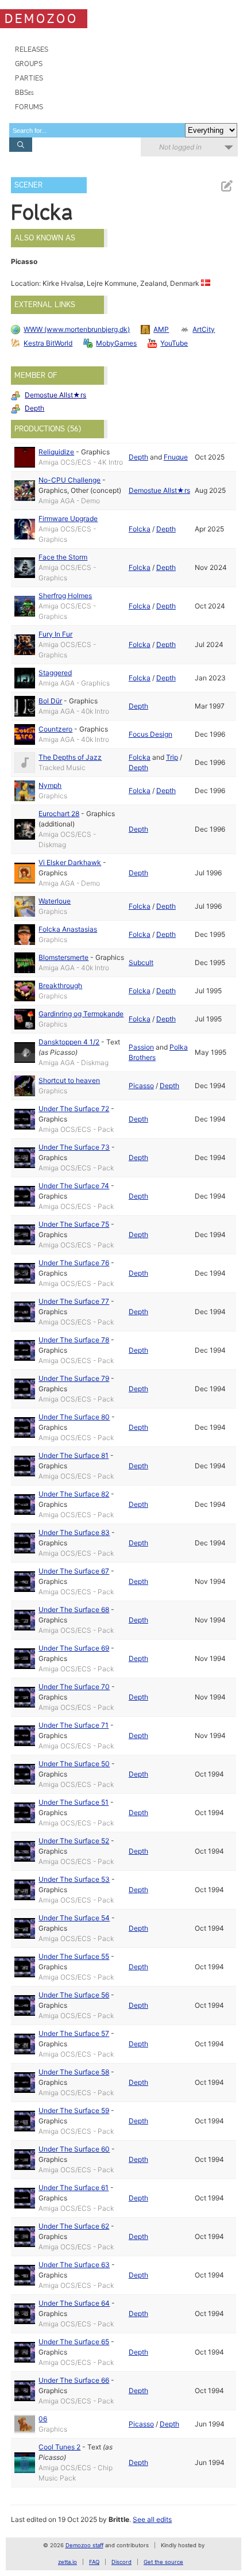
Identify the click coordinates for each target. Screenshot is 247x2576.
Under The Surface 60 (74, 2149)
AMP (161, 329)
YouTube (174, 343)
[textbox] (97, 130)
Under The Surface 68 (74, 1609)
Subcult (141, 962)
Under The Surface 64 (74, 2303)
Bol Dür (50, 701)
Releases (32, 49)
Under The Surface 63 (74, 2265)
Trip (172, 757)
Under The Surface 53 (74, 1879)
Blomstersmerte (63, 957)
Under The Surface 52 (74, 1841)
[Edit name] (226, 186)
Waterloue (55, 901)
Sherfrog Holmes (65, 596)
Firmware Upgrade (68, 518)
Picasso (141, 1086)
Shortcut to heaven (69, 1080)
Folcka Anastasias (68, 929)
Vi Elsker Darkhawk (70, 862)
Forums (29, 107)
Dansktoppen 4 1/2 (69, 1042)
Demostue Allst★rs (55, 395)
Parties (29, 78)
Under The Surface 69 (74, 1648)
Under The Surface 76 (74, 1263)
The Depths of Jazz (70, 757)
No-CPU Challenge (70, 480)
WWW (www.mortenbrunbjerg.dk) (77, 329)
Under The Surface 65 (74, 2342)
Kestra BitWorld (48, 343)
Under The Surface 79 (74, 1378)
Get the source (163, 2562)
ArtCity (204, 329)
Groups (29, 64)
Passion (141, 1047)
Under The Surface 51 (74, 1802)
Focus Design (150, 734)
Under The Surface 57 (74, 2033)
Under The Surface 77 (74, 1301)
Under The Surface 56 (74, 1995)
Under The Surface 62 (74, 2226)
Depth (34, 408)
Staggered (55, 673)
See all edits (152, 2519)
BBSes (24, 92)
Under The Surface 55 (74, 1956)
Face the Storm (63, 557)
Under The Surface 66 (74, 2380)
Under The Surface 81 (74, 1455)
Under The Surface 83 (74, 1532)
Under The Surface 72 (74, 1109)
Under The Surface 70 (74, 1687)
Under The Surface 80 (74, 1417)
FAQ (94, 2562)
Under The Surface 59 (74, 2110)
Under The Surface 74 (74, 1186)
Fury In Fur (55, 634)
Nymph (50, 785)
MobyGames (116, 343)
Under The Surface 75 (74, 1224)
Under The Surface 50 (74, 1764)
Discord (121, 2562)
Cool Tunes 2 (59, 2447)
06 (43, 2419)
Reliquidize (56, 452)
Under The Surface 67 (74, 1571)
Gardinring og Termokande (81, 1014)
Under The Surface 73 (74, 1147)
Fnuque (176, 457)
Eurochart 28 (59, 814)
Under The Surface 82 (74, 1494)
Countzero (55, 729)
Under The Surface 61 (74, 2188)
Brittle (119, 2519)
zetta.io (67, 2562)
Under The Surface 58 (74, 2072)
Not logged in (180, 147)
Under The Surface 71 (74, 1725)
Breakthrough (60, 985)
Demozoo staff (84, 2545)
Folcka (140, 529)
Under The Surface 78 (74, 1340)
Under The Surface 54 (74, 1918)
